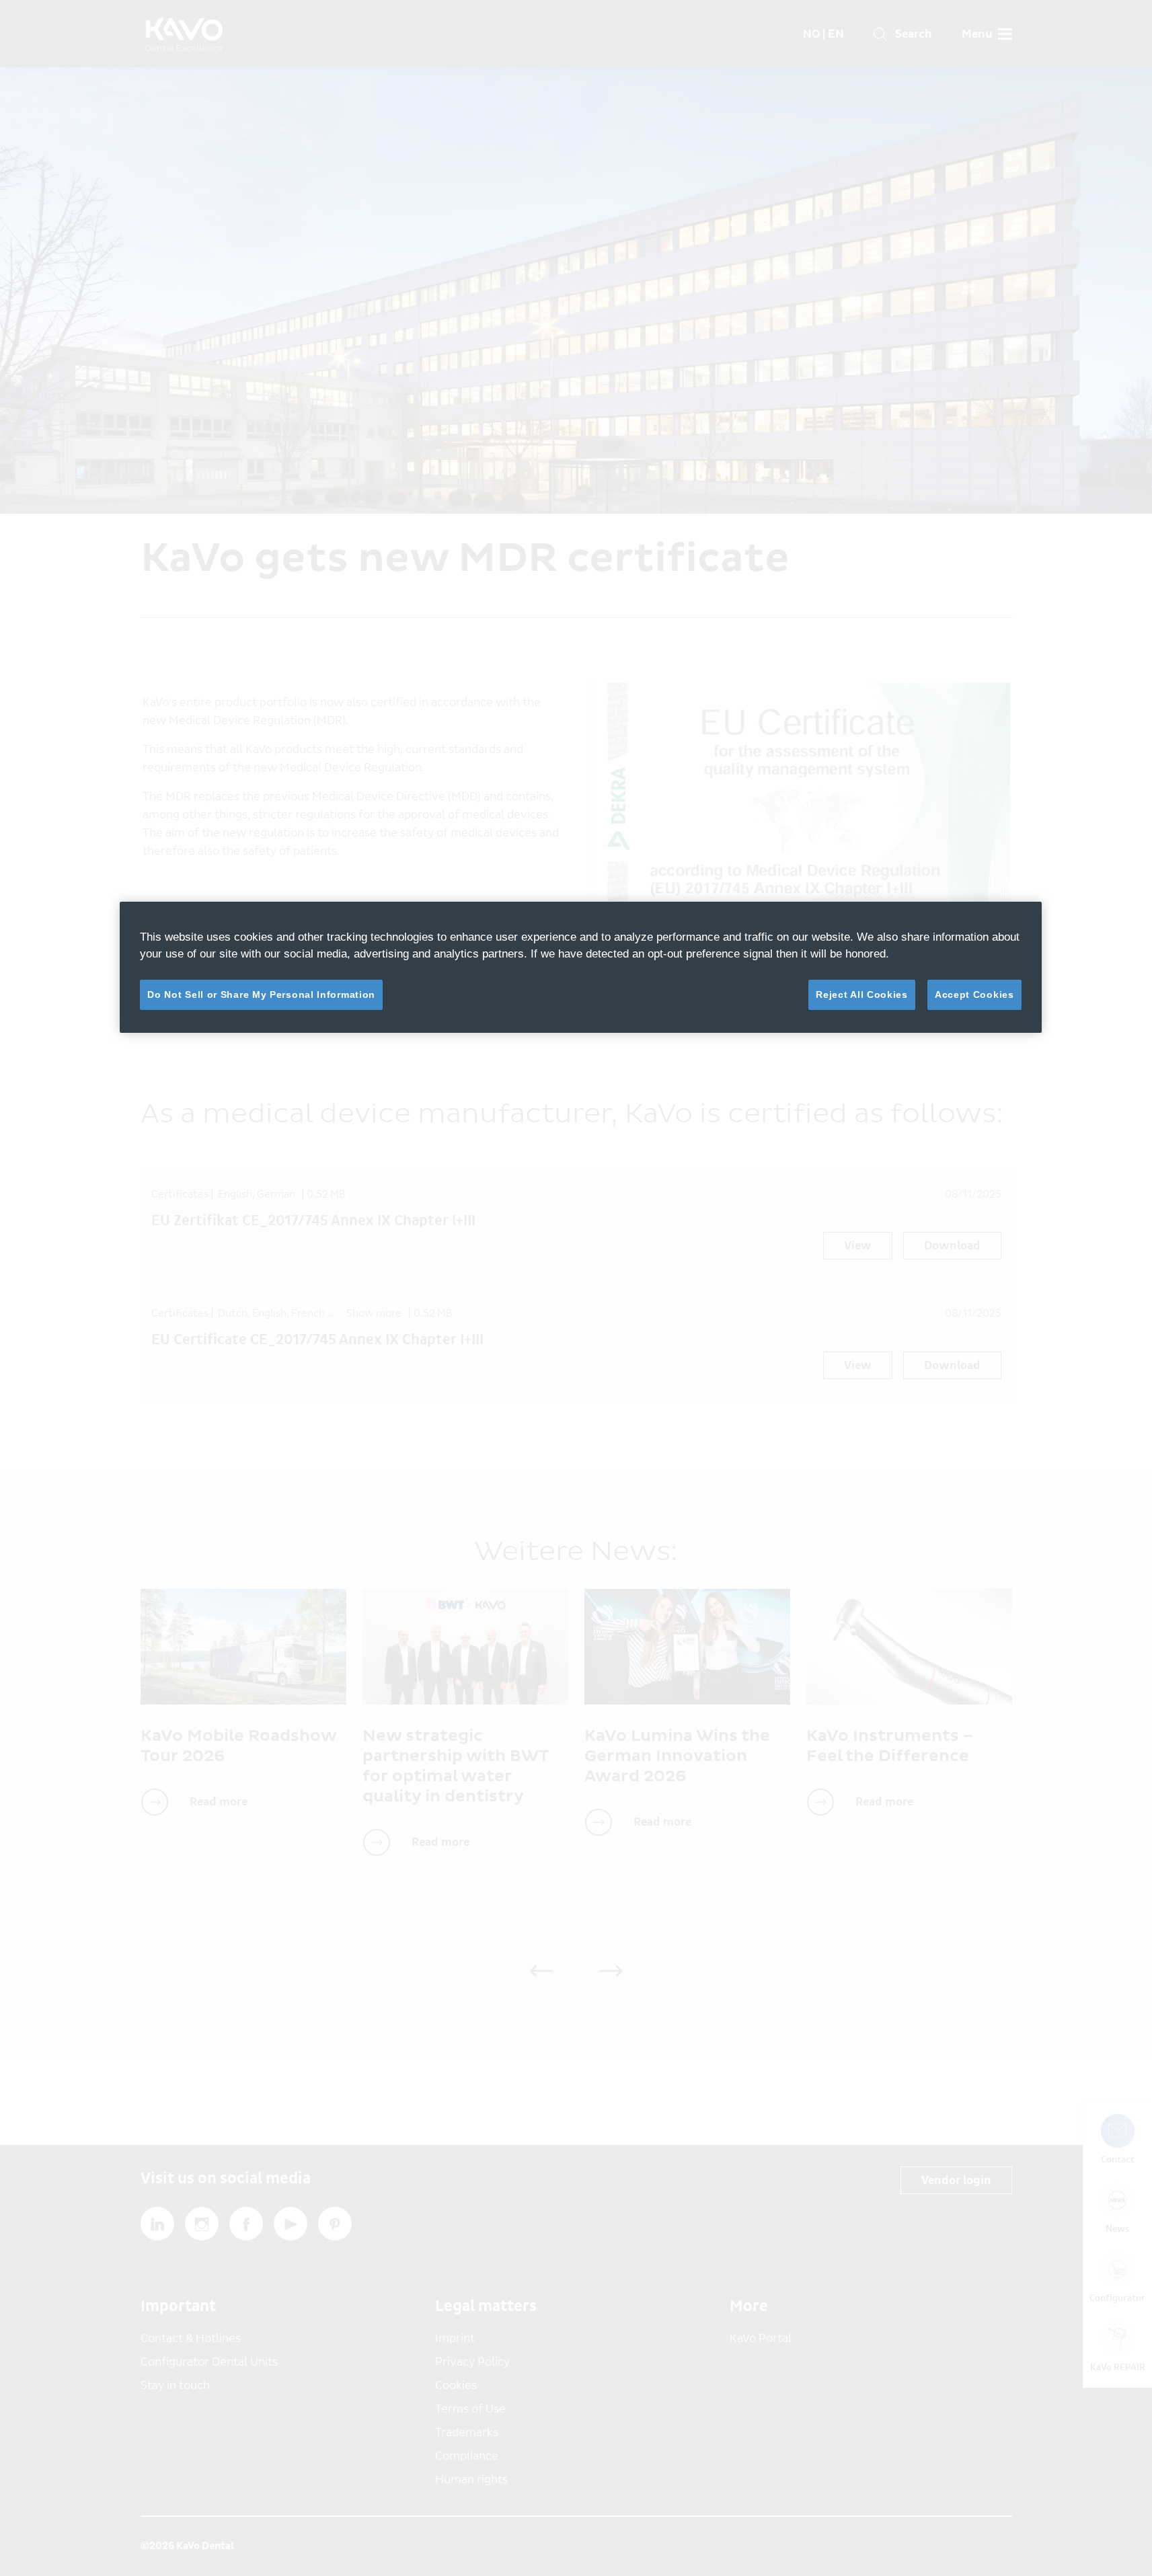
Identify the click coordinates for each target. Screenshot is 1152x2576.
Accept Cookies (974, 994)
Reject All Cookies (862, 994)
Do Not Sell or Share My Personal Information (261, 994)
